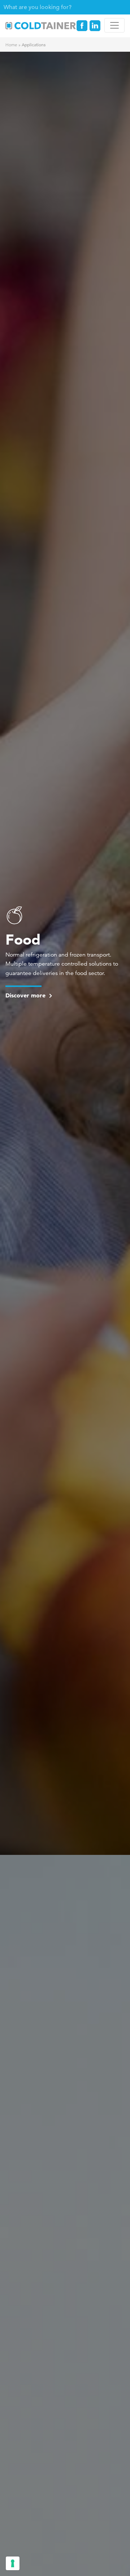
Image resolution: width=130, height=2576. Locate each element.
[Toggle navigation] (114, 25)
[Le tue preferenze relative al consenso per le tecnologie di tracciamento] (13, 2563)
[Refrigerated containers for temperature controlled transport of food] (14, 919)
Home (11, 45)
